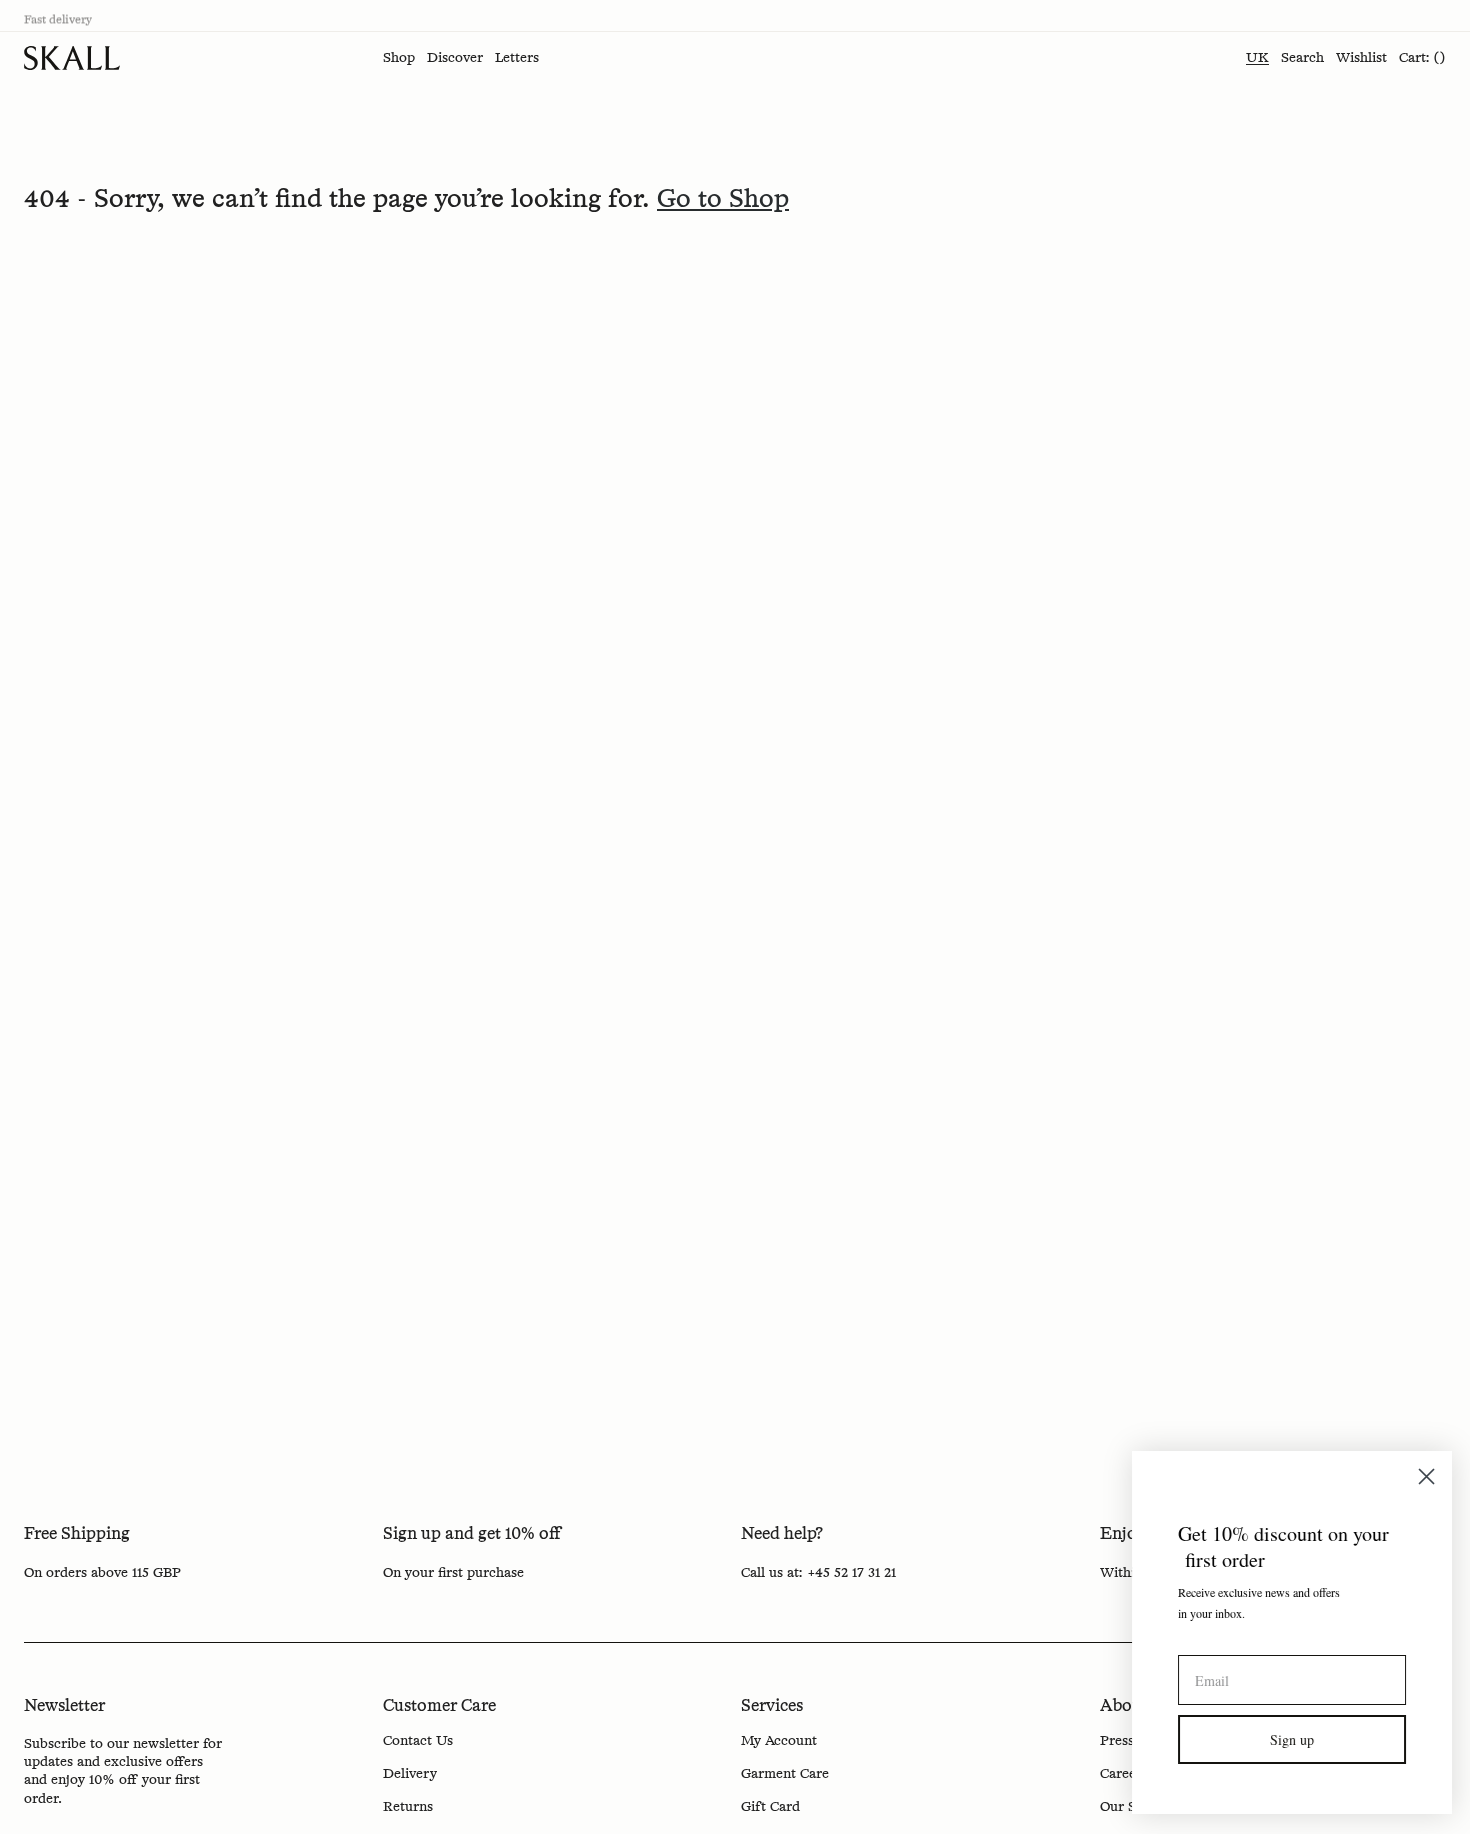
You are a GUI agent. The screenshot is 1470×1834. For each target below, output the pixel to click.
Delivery (410, 1774)
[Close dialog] (1424, 1476)
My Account (779, 1741)
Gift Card (770, 1807)
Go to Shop (723, 200)
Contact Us (418, 1741)
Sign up (1290, 1739)
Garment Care (785, 1774)
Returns (408, 1807)
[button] (399, 58)
